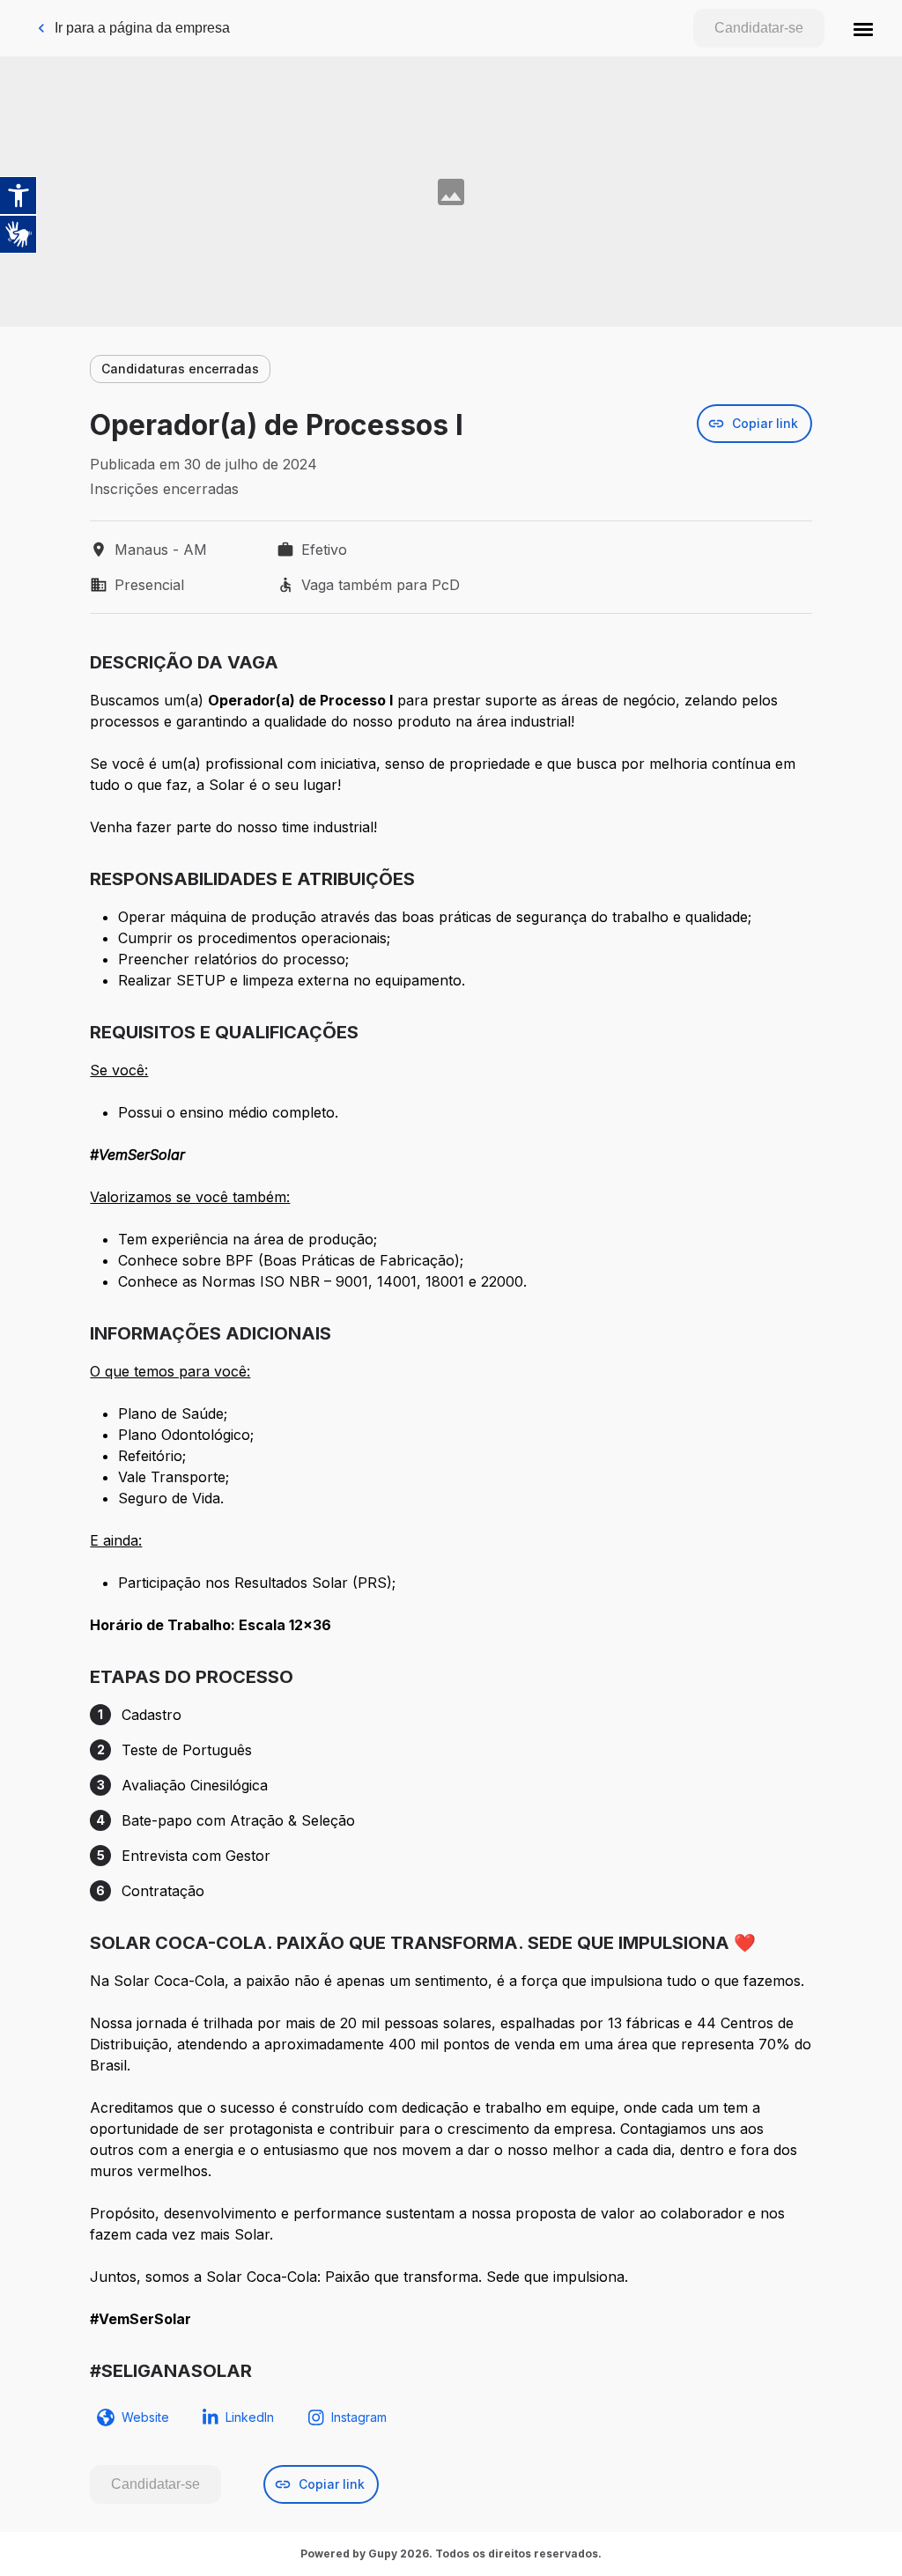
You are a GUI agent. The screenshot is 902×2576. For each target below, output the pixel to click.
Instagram (359, 2417)
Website (145, 2417)
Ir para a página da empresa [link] (142, 28)
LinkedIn (250, 2417)
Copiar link (765, 423)
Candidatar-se (759, 28)
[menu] (863, 28)
